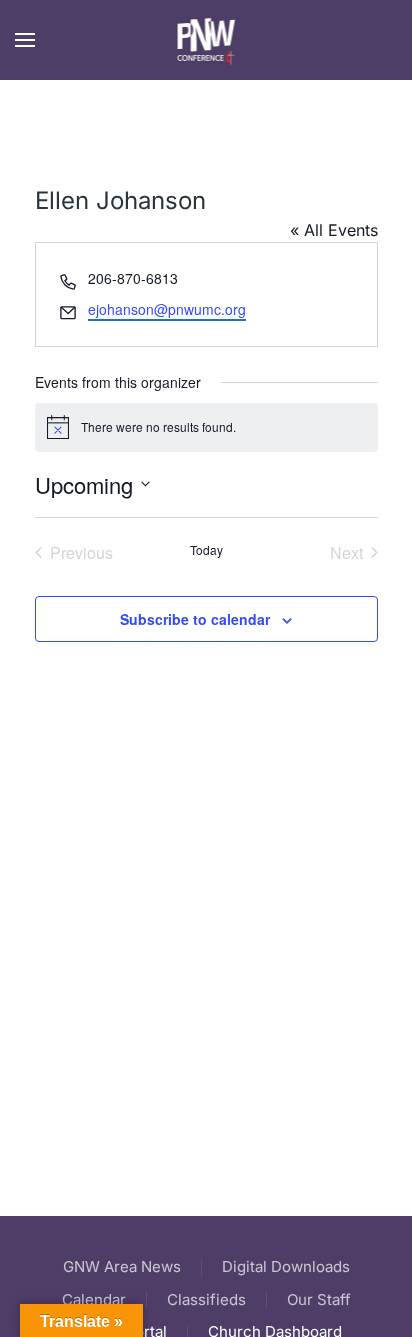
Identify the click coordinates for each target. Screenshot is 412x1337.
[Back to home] (206, 40)
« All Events (334, 230)
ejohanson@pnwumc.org (167, 309)
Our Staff (319, 1299)
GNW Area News (122, 1266)
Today (206, 550)
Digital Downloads (286, 1266)
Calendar (94, 1299)
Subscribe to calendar (195, 619)
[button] (25, 40)
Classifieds (206, 1299)
